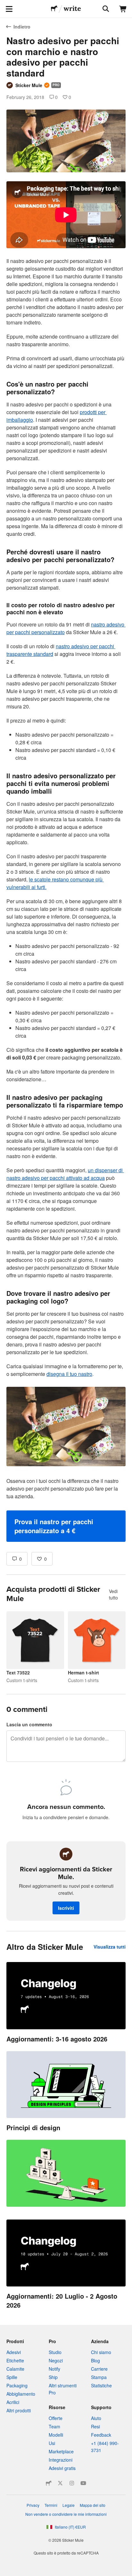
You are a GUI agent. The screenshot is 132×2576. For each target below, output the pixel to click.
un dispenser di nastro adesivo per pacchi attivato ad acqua (65, 1174)
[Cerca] (105, 9)
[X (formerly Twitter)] (60, 2483)
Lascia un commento (29, 1724)
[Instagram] (72, 2483)
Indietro (22, 27)
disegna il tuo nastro (69, 1374)
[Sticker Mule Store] (49, 2483)
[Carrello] (123, 9)
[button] (66, 1526)
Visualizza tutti (110, 1947)
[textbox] (66, 862)
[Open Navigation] (9, 9)
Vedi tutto (113, 1594)
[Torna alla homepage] (54, 9)
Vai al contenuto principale (5, 5)
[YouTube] (83, 2483)
